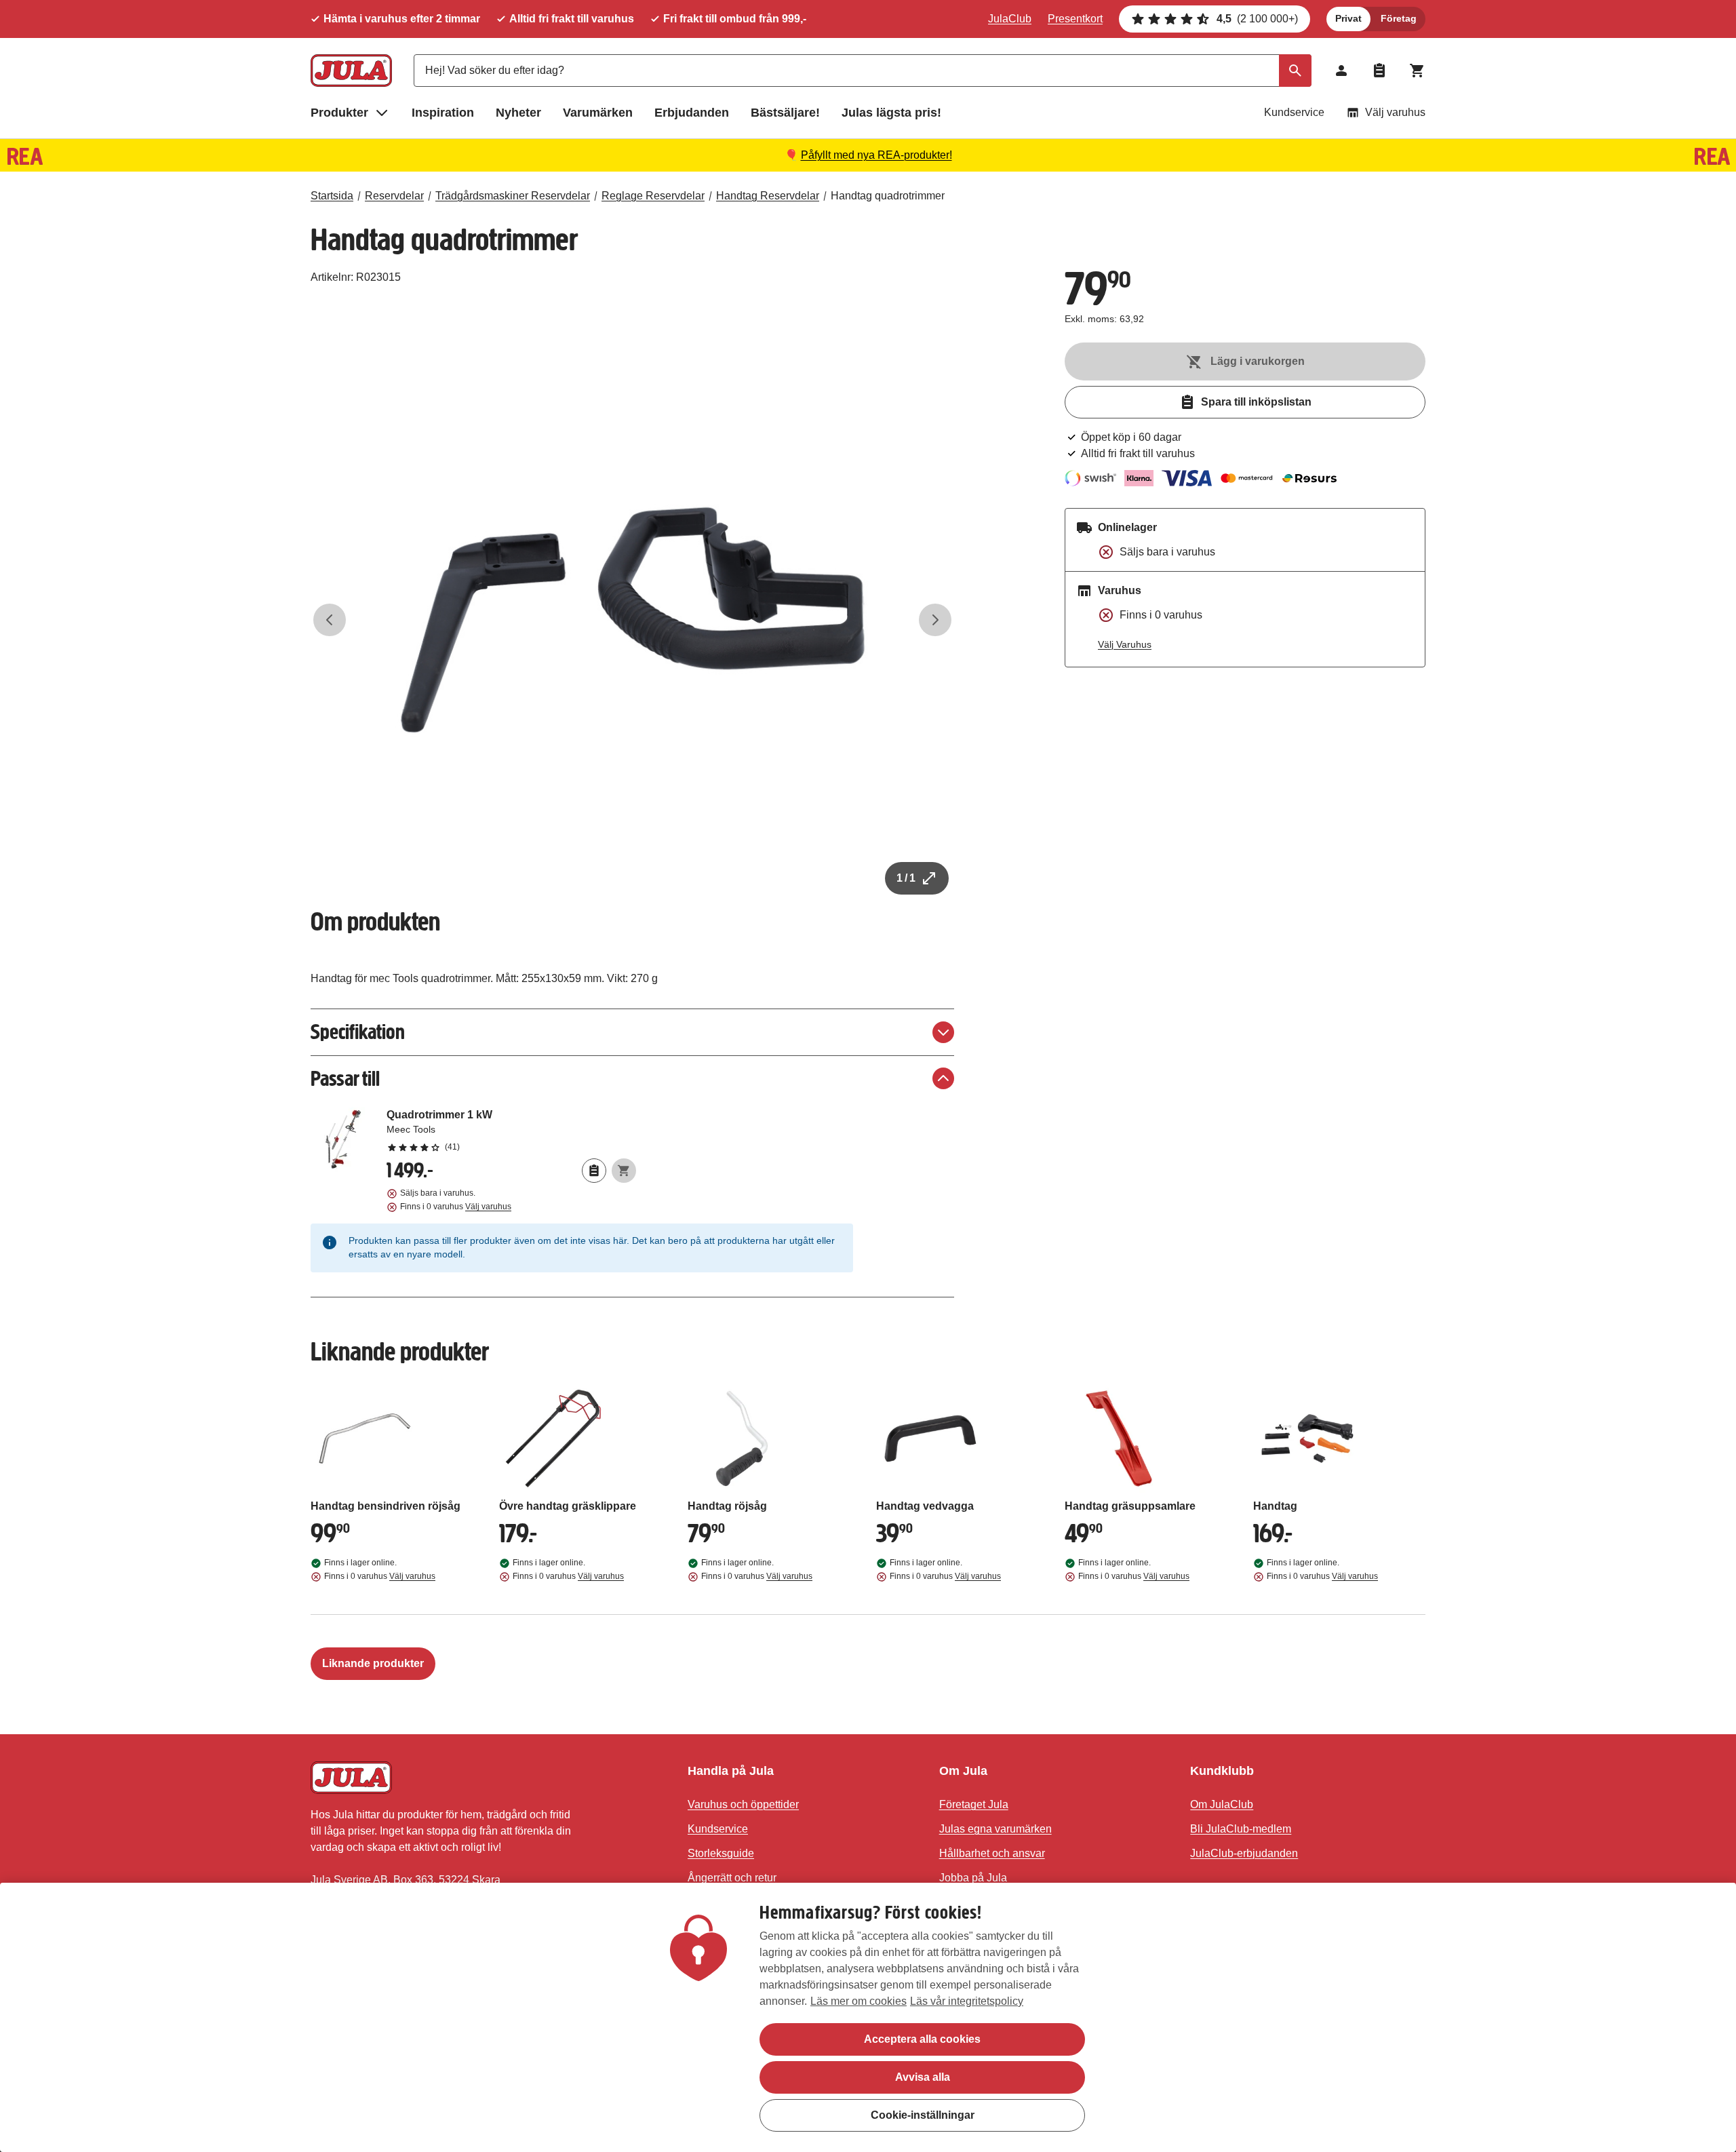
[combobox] (863, 71)
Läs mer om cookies (859, 2001)
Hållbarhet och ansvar (992, 1853)
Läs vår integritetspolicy (967, 2001)
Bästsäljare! (785, 113)
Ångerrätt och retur (732, 1878)
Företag (1399, 18)
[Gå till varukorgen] (1417, 71)
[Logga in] (1341, 71)
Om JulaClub (1222, 1804)
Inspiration (443, 113)
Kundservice (1294, 112)
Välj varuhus (1395, 112)
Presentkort (1075, 19)
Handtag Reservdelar (768, 196)
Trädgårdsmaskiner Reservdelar (513, 196)
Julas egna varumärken (995, 1829)
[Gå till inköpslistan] (1379, 71)
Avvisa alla (923, 2077)
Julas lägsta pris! (891, 113)
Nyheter (518, 113)
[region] (868, 2017)
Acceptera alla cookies (922, 2039)
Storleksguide (721, 1853)
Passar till (345, 1079)
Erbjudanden (692, 113)
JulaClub (1010, 19)
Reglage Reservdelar (653, 196)
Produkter (339, 113)
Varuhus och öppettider (743, 1804)
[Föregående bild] (330, 620)
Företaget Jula (974, 1804)
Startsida (332, 196)
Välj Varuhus (1125, 644)
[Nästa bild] (935, 620)
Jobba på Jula (973, 1878)
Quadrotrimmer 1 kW (511, 1130)
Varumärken (598, 113)
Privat (1348, 18)
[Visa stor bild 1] (633, 620)
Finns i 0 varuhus (456, 1207)
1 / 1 (906, 878)
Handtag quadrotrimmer (888, 196)
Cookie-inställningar (923, 2115)
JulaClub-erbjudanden (1244, 1853)
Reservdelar (394, 196)
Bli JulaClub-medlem (1241, 1829)
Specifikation (358, 1032)
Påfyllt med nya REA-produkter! (876, 155)
